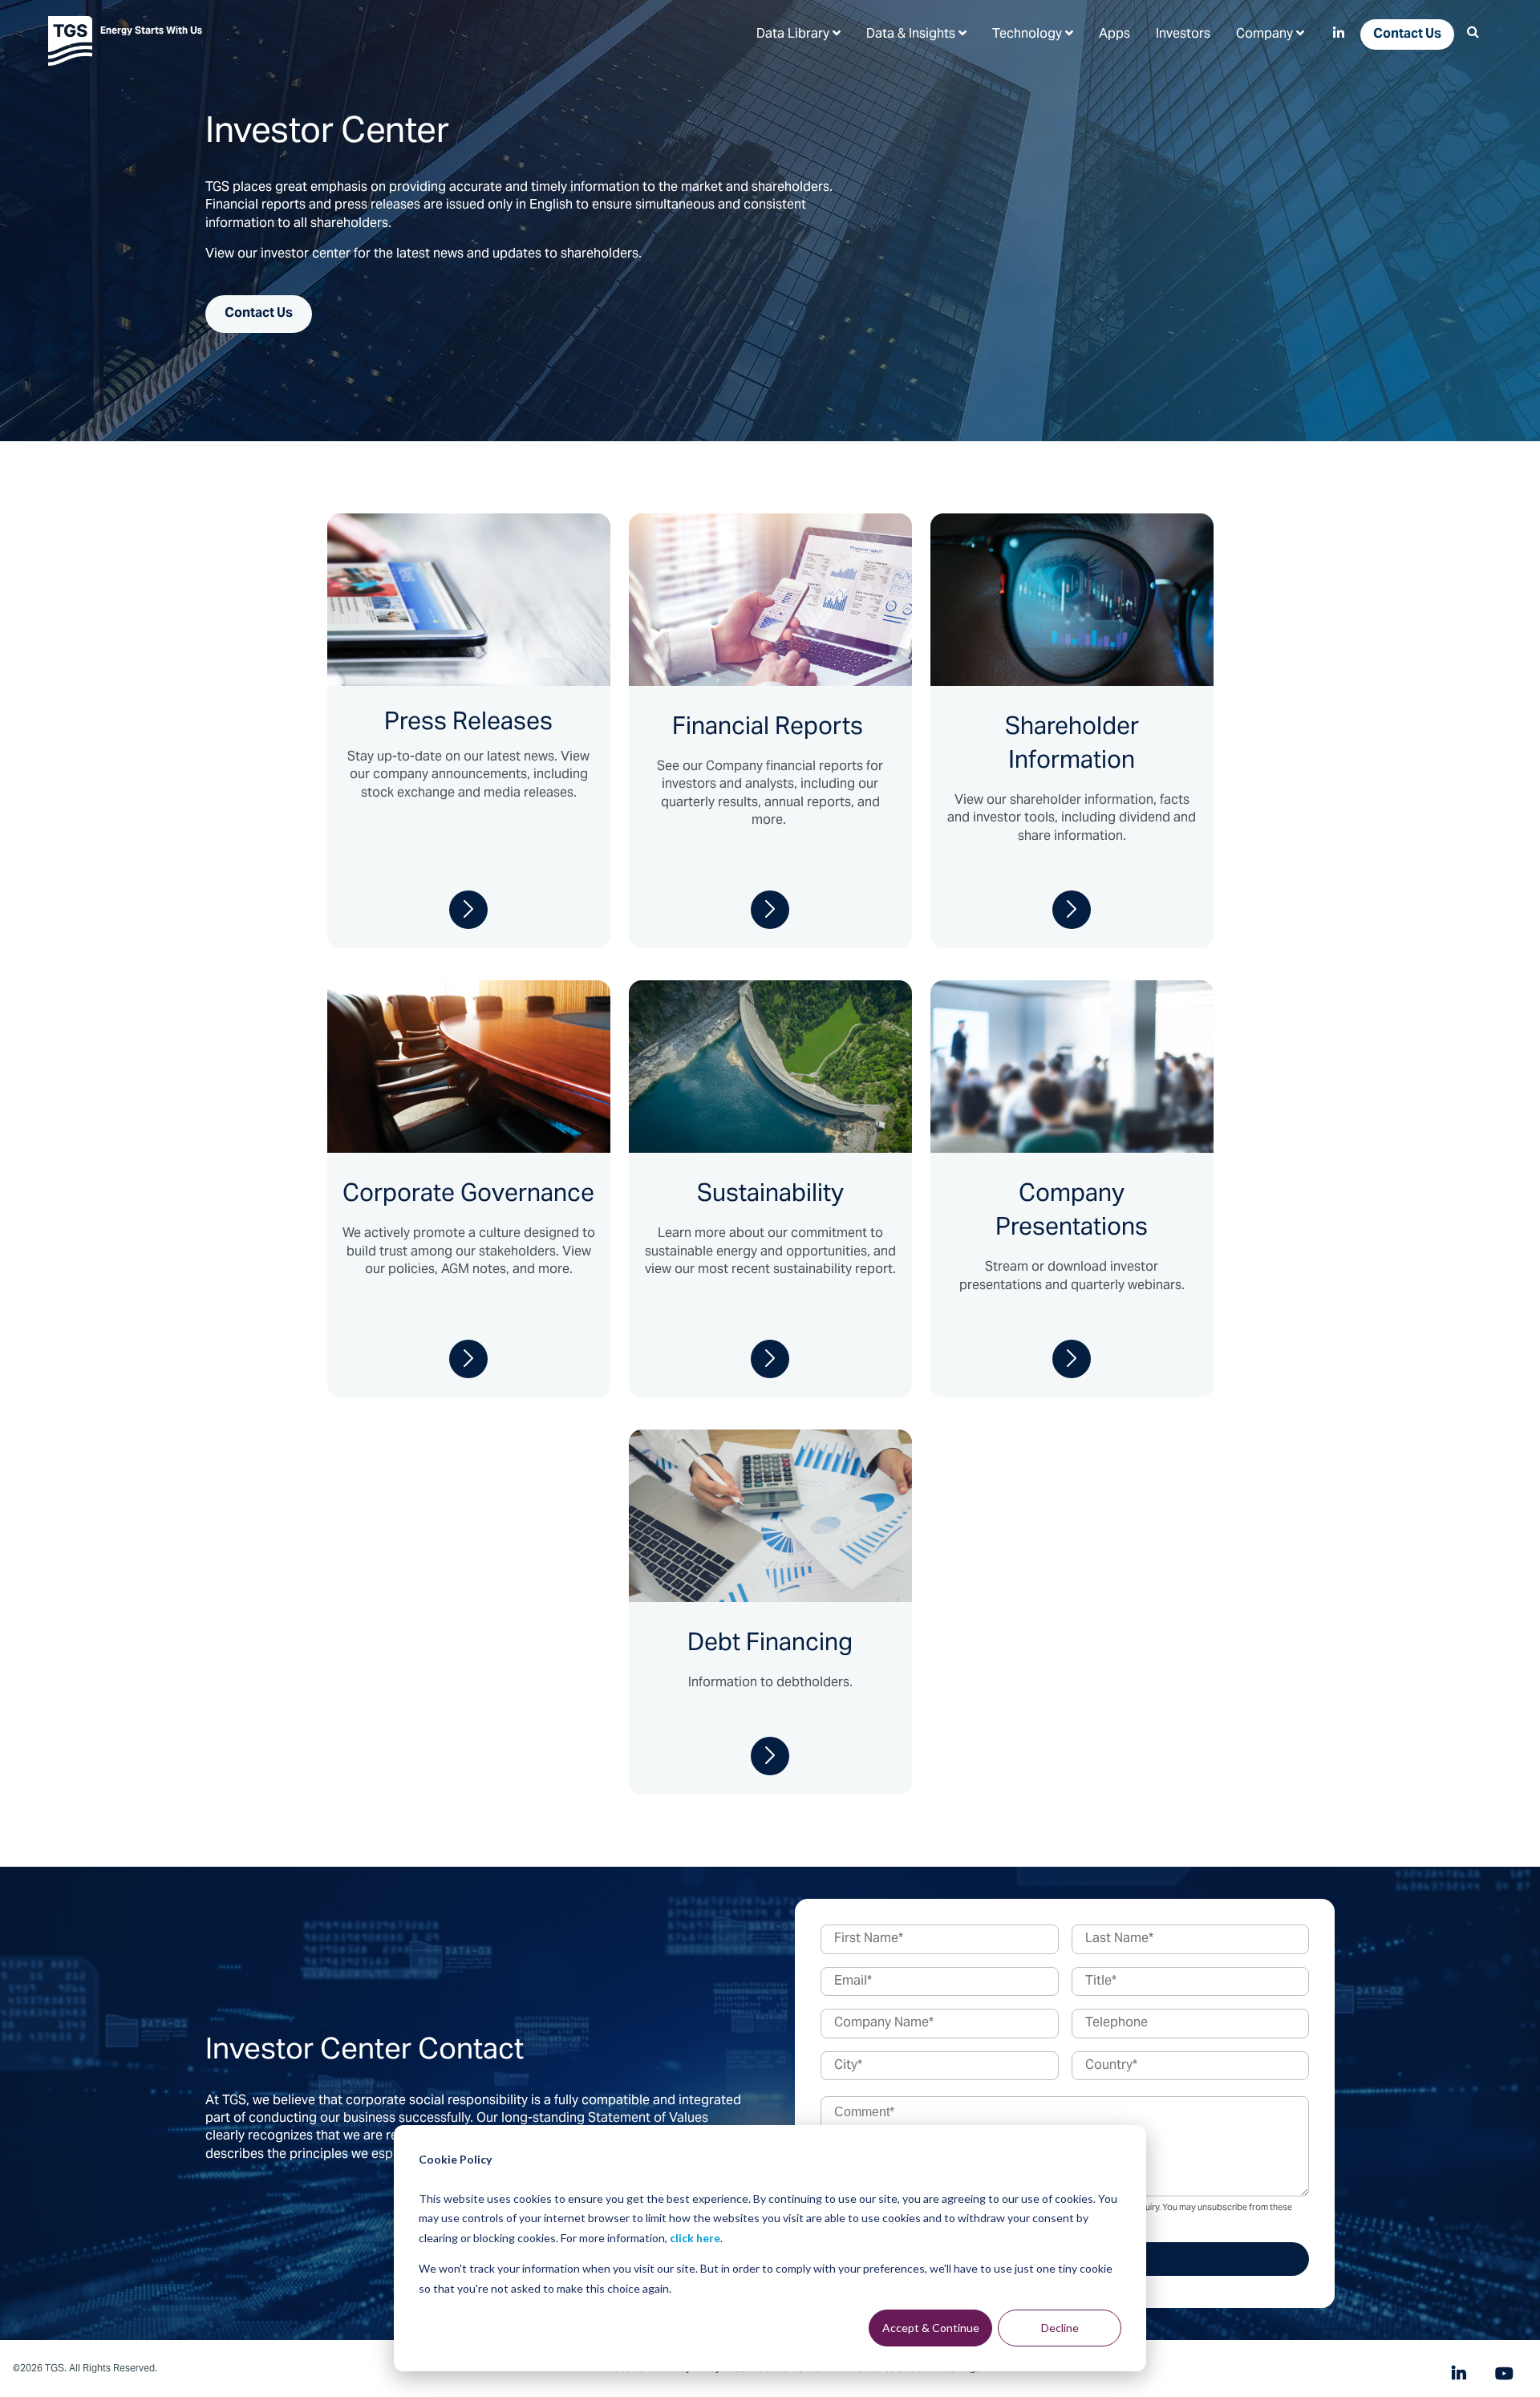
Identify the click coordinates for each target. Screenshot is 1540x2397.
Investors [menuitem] (1183, 34)
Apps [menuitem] (1114, 34)
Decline (1060, 2328)
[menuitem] (798, 34)
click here (695, 2238)
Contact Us (259, 314)
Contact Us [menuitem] (1407, 34)
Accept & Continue (931, 2328)
